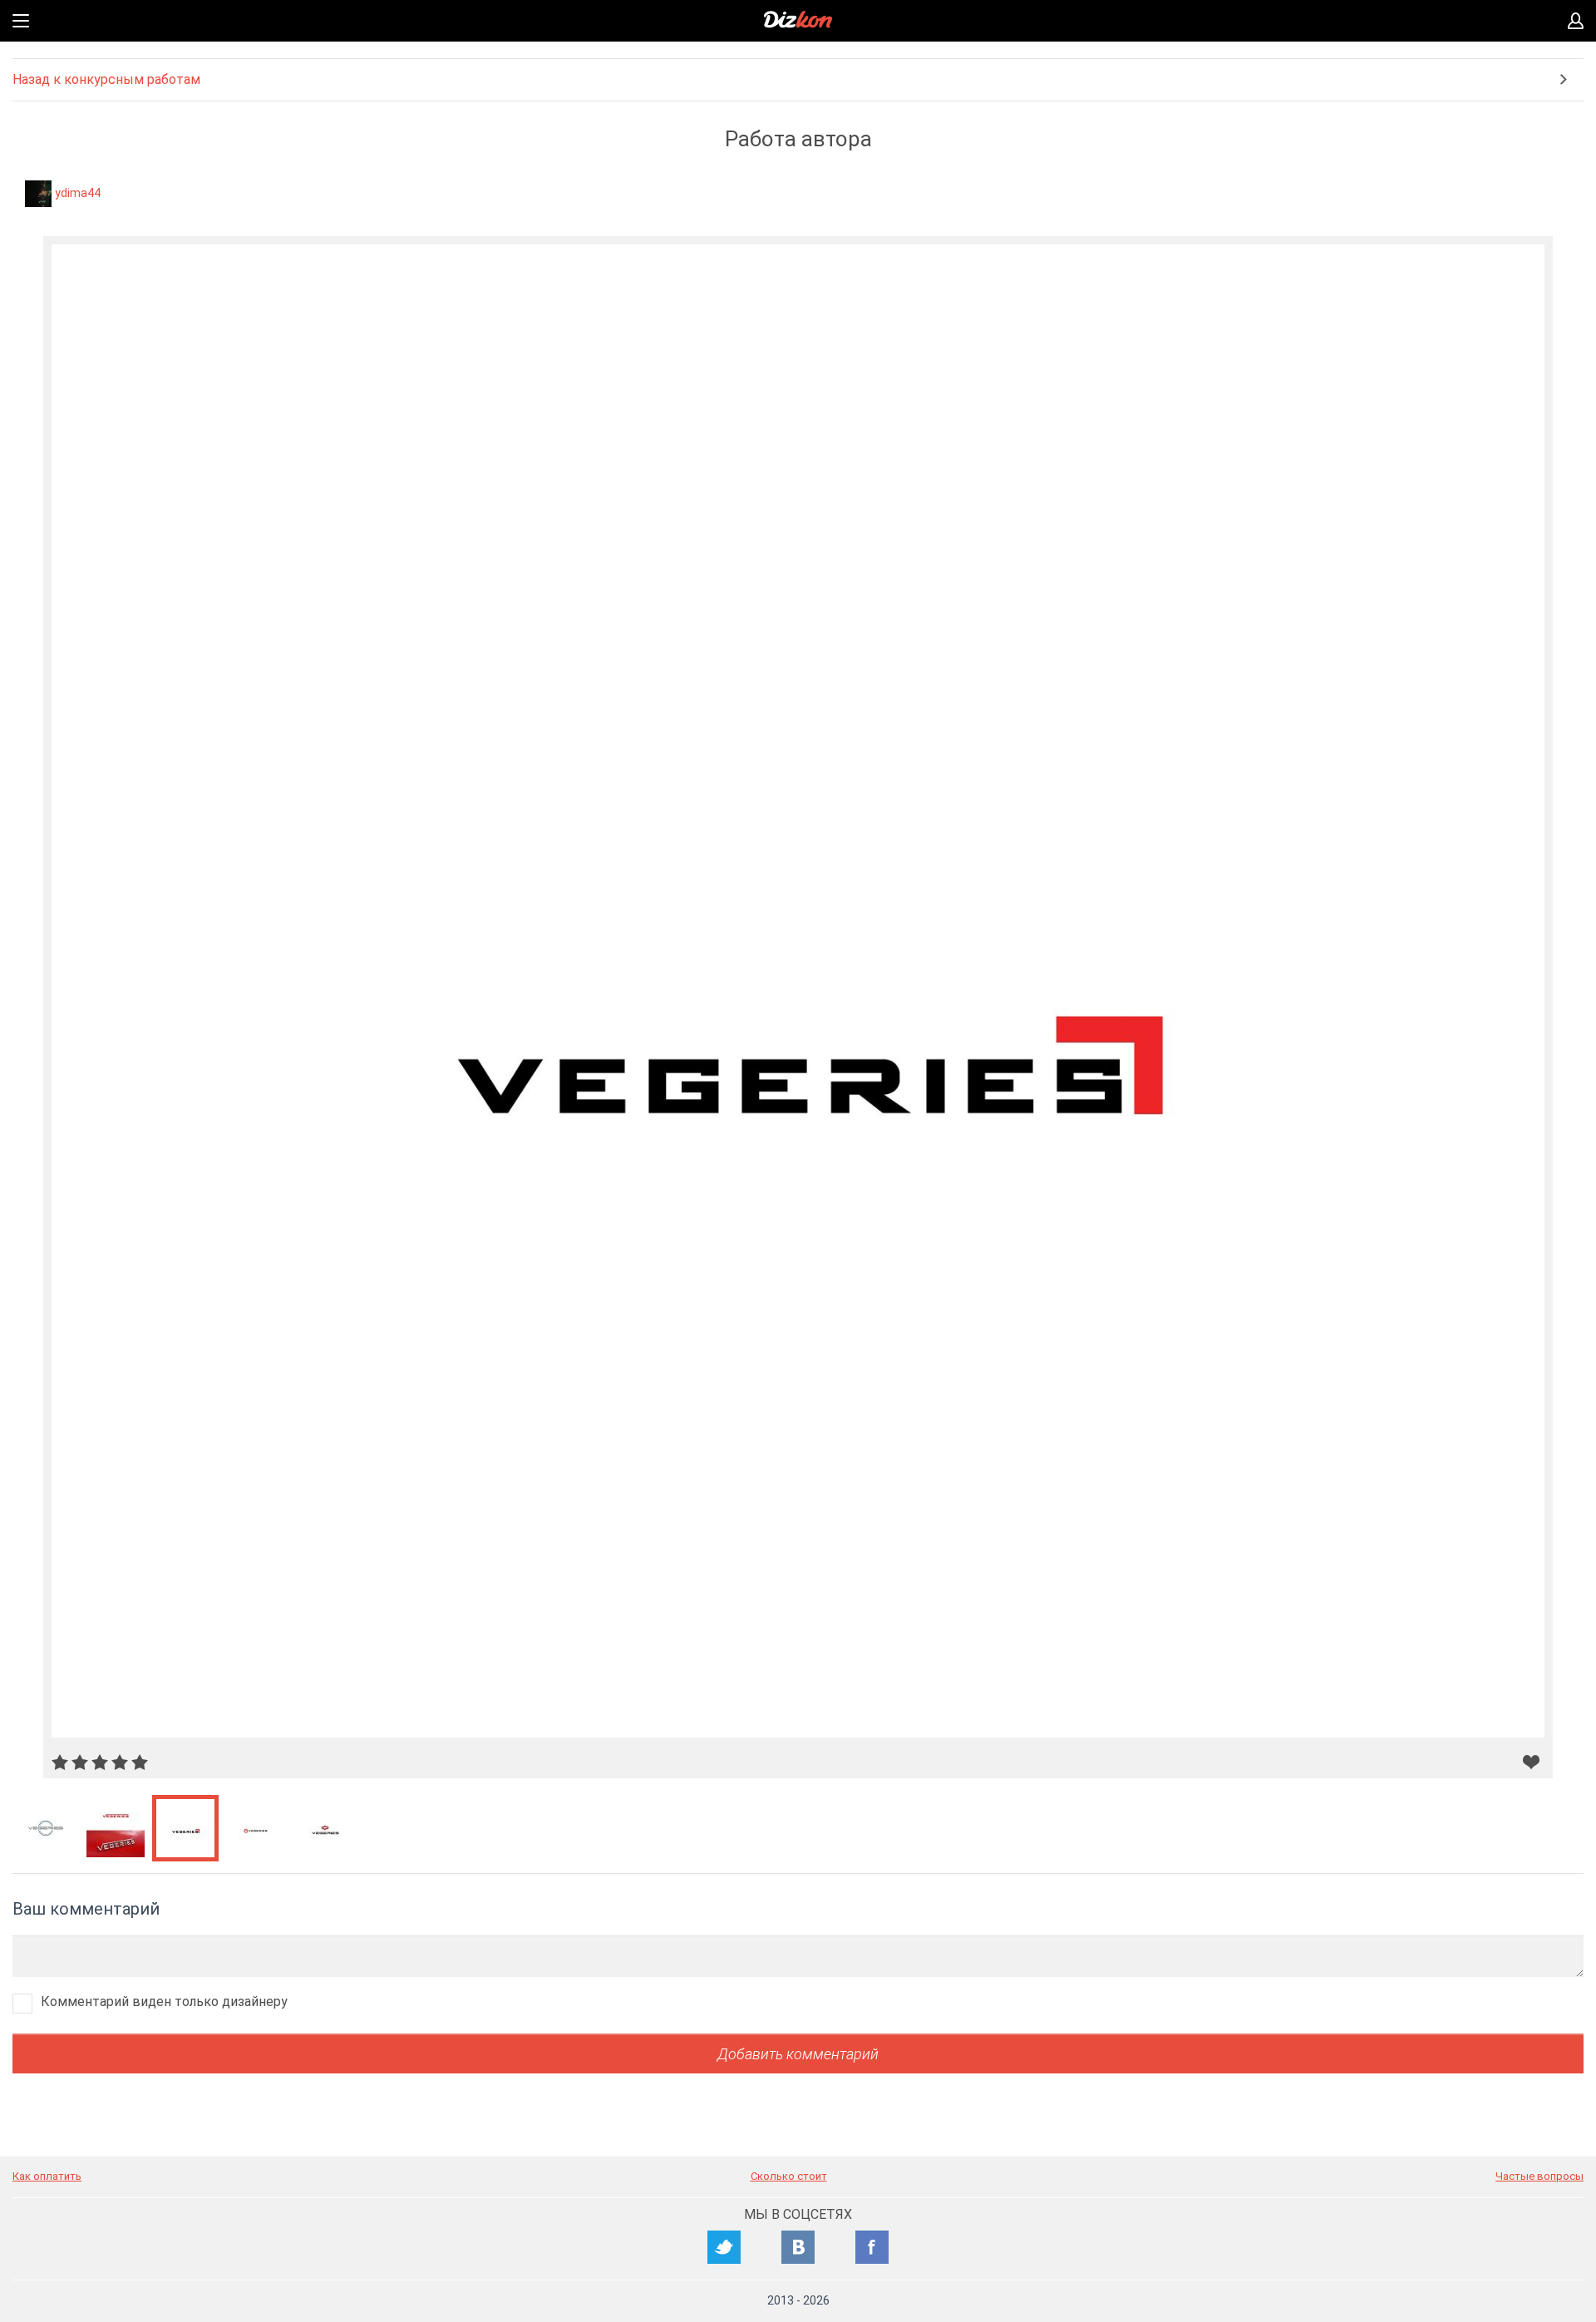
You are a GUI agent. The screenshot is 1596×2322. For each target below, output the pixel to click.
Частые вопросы (1539, 2176)
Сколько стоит (789, 2176)
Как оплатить (47, 2176)
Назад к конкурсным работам (106, 79)
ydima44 (78, 193)
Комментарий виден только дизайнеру (164, 2002)
